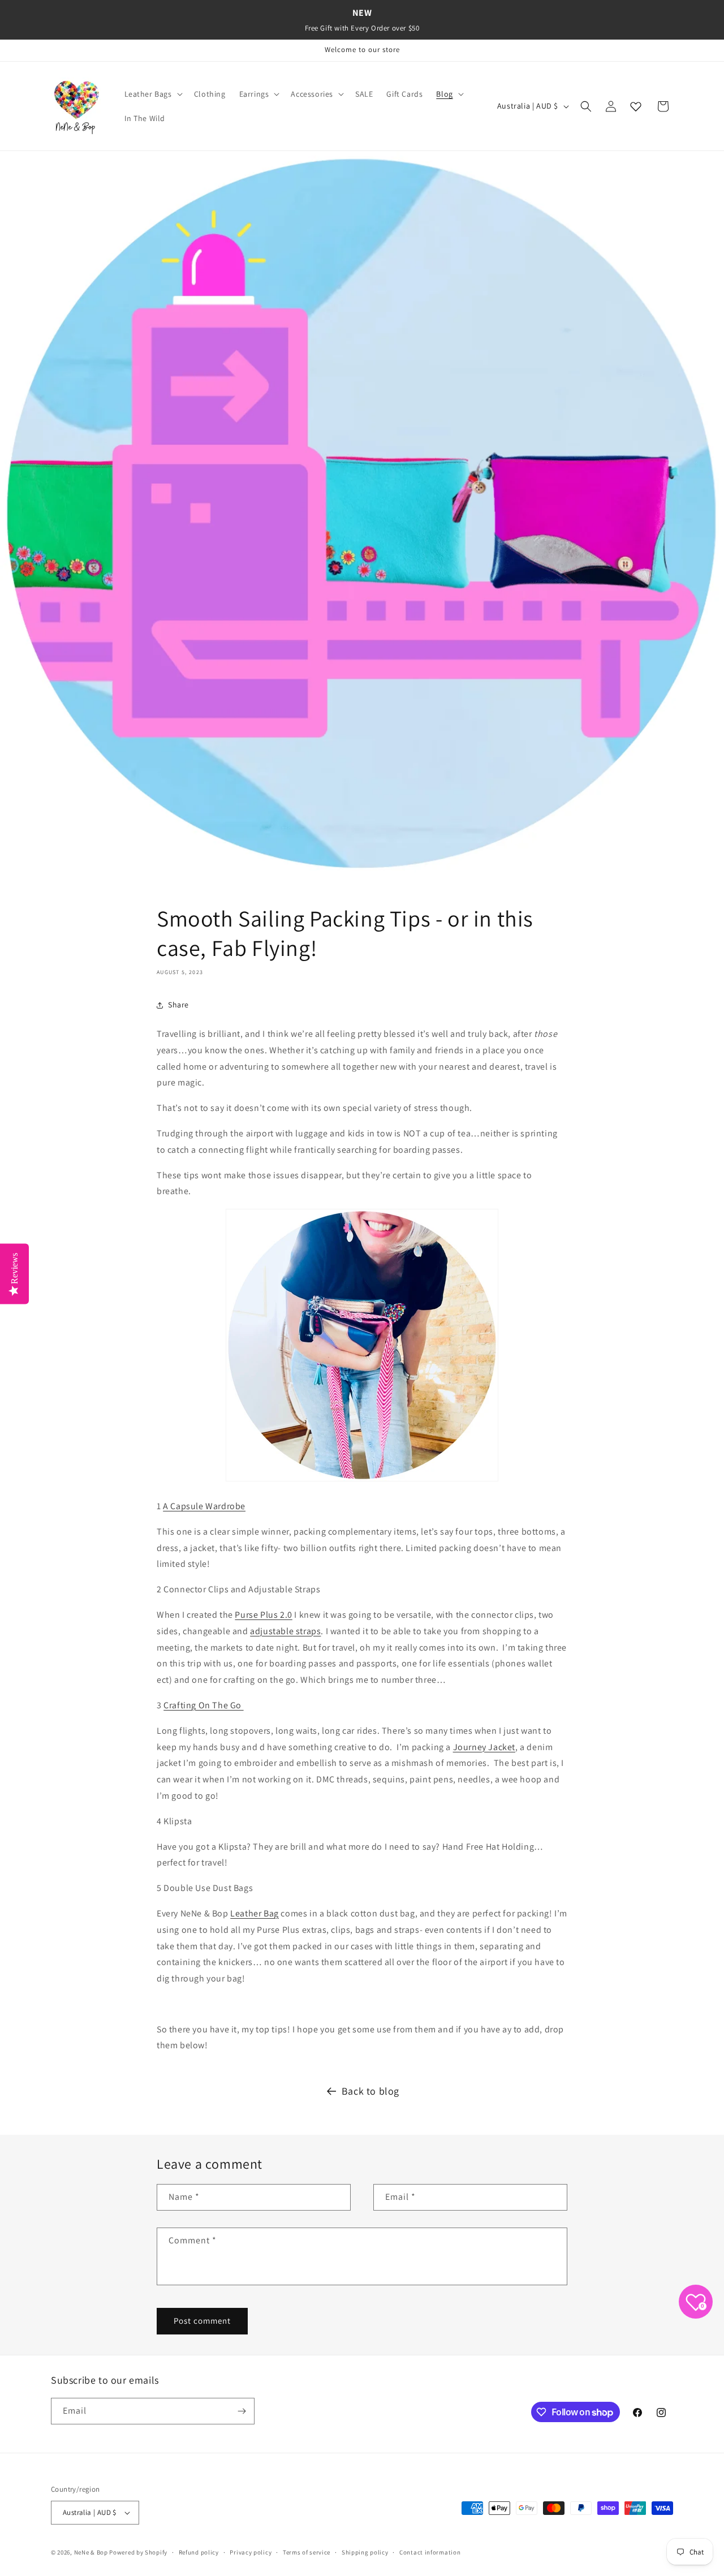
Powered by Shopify (138, 2552)
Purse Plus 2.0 (263, 1615)
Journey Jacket (484, 1747)
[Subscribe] (242, 2411)
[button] (152, 94)
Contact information (430, 2552)
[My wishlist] (636, 106)
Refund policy (199, 2552)
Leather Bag (255, 1913)
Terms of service (307, 2552)
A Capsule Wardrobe (204, 1506)
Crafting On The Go (203, 1705)
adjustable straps (285, 1631)
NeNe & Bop (91, 2552)
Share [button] (178, 1005)
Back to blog (370, 2091)
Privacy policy (251, 2552)
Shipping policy (365, 2552)
